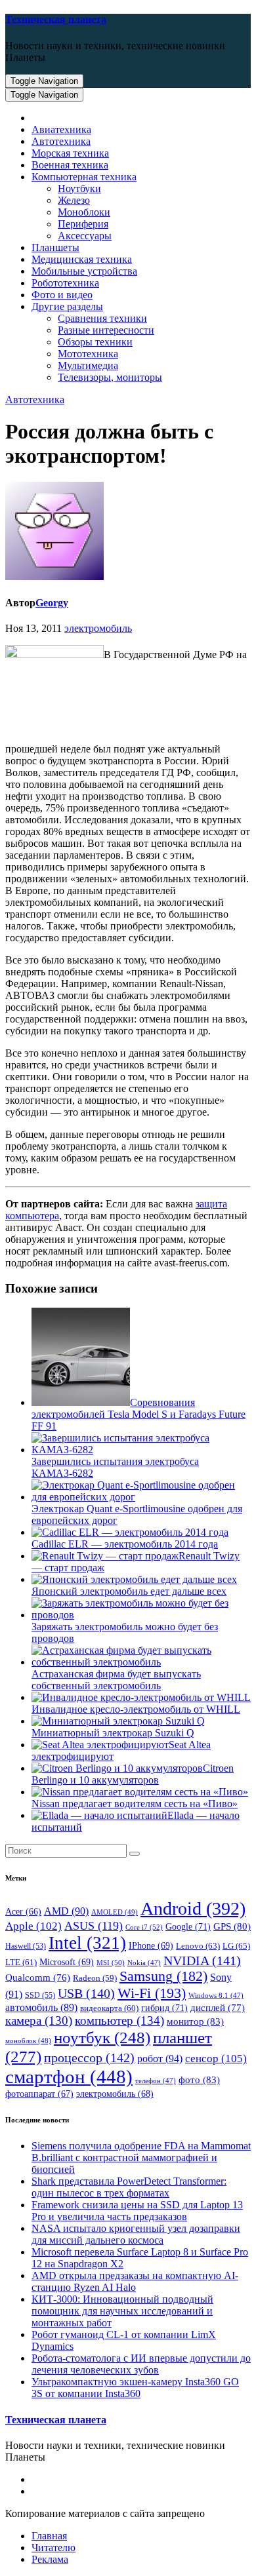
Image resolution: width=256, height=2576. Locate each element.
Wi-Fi (152, 1993)
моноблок (28, 2040)
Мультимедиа (88, 365)
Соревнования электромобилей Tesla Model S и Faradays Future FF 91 (139, 1414)
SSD (40, 1995)
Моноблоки (84, 212)
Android (193, 1908)
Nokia (144, 1963)
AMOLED (115, 1912)
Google (188, 1926)
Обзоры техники (95, 342)
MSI (111, 1962)
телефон (156, 2081)
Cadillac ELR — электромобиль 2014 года (125, 1544)
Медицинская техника (82, 259)
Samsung (163, 1976)
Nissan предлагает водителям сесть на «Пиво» (135, 1804)
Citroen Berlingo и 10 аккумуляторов (133, 1774)
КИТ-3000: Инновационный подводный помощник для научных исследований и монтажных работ (122, 2311)
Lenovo (198, 1946)
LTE (21, 1962)
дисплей (218, 2008)
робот (160, 2059)
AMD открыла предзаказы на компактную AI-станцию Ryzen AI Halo (135, 2281)
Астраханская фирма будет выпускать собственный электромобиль (116, 1680)
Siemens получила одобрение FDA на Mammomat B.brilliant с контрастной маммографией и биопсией (141, 2157)
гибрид (164, 2008)
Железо (74, 200)
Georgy (52, 603)
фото (199, 2079)
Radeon (95, 1978)
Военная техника (70, 165)
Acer (23, 1912)
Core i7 (144, 1927)
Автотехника (61, 141)
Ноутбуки (79, 188)
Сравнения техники (102, 318)
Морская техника (70, 153)
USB (86, 1993)
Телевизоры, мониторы (110, 377)
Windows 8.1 (216, 1996)
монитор (195, 2021)
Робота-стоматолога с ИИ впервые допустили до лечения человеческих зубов (141, 2364)
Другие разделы (67, 306)
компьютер (119, 2020)
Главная (49, 2536)
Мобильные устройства (84, 271)
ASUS (94, 1926)
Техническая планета (56, 19)
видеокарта (109, 2008)
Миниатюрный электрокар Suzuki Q (113, 1733)
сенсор (216, 2058)
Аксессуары (85, 236)
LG (236, 1946)
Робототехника (65, 283)
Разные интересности (106, 330)
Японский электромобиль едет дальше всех (129, 1591)
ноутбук (102, 2038)
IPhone (151, 1946)
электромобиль (98, 628)
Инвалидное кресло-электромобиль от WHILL (136, 1709)
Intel (87, 1943)
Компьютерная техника (84, 177)
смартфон (69, 2077)
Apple (33, 1926)
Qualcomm (38, 1978)
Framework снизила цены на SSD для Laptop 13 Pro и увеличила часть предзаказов (137, 2211)
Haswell (26, 1946)
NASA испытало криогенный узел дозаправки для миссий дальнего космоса (136, 2234)
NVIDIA (202, 1961)
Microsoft (67, 1962)
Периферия (83, 224)
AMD (66, 1911)
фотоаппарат (39, 2094)
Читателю (53, 2547)
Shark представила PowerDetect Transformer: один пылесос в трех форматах (129, 2187)
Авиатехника (61, 129)
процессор (89, 2058)
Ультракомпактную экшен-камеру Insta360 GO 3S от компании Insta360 (135, 2388)
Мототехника (88, 354)
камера (39, 2020)
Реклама (50, 2559)
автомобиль (41, 2007)
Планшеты (55, 247)
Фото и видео (62, 295)
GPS (232, 1926)
